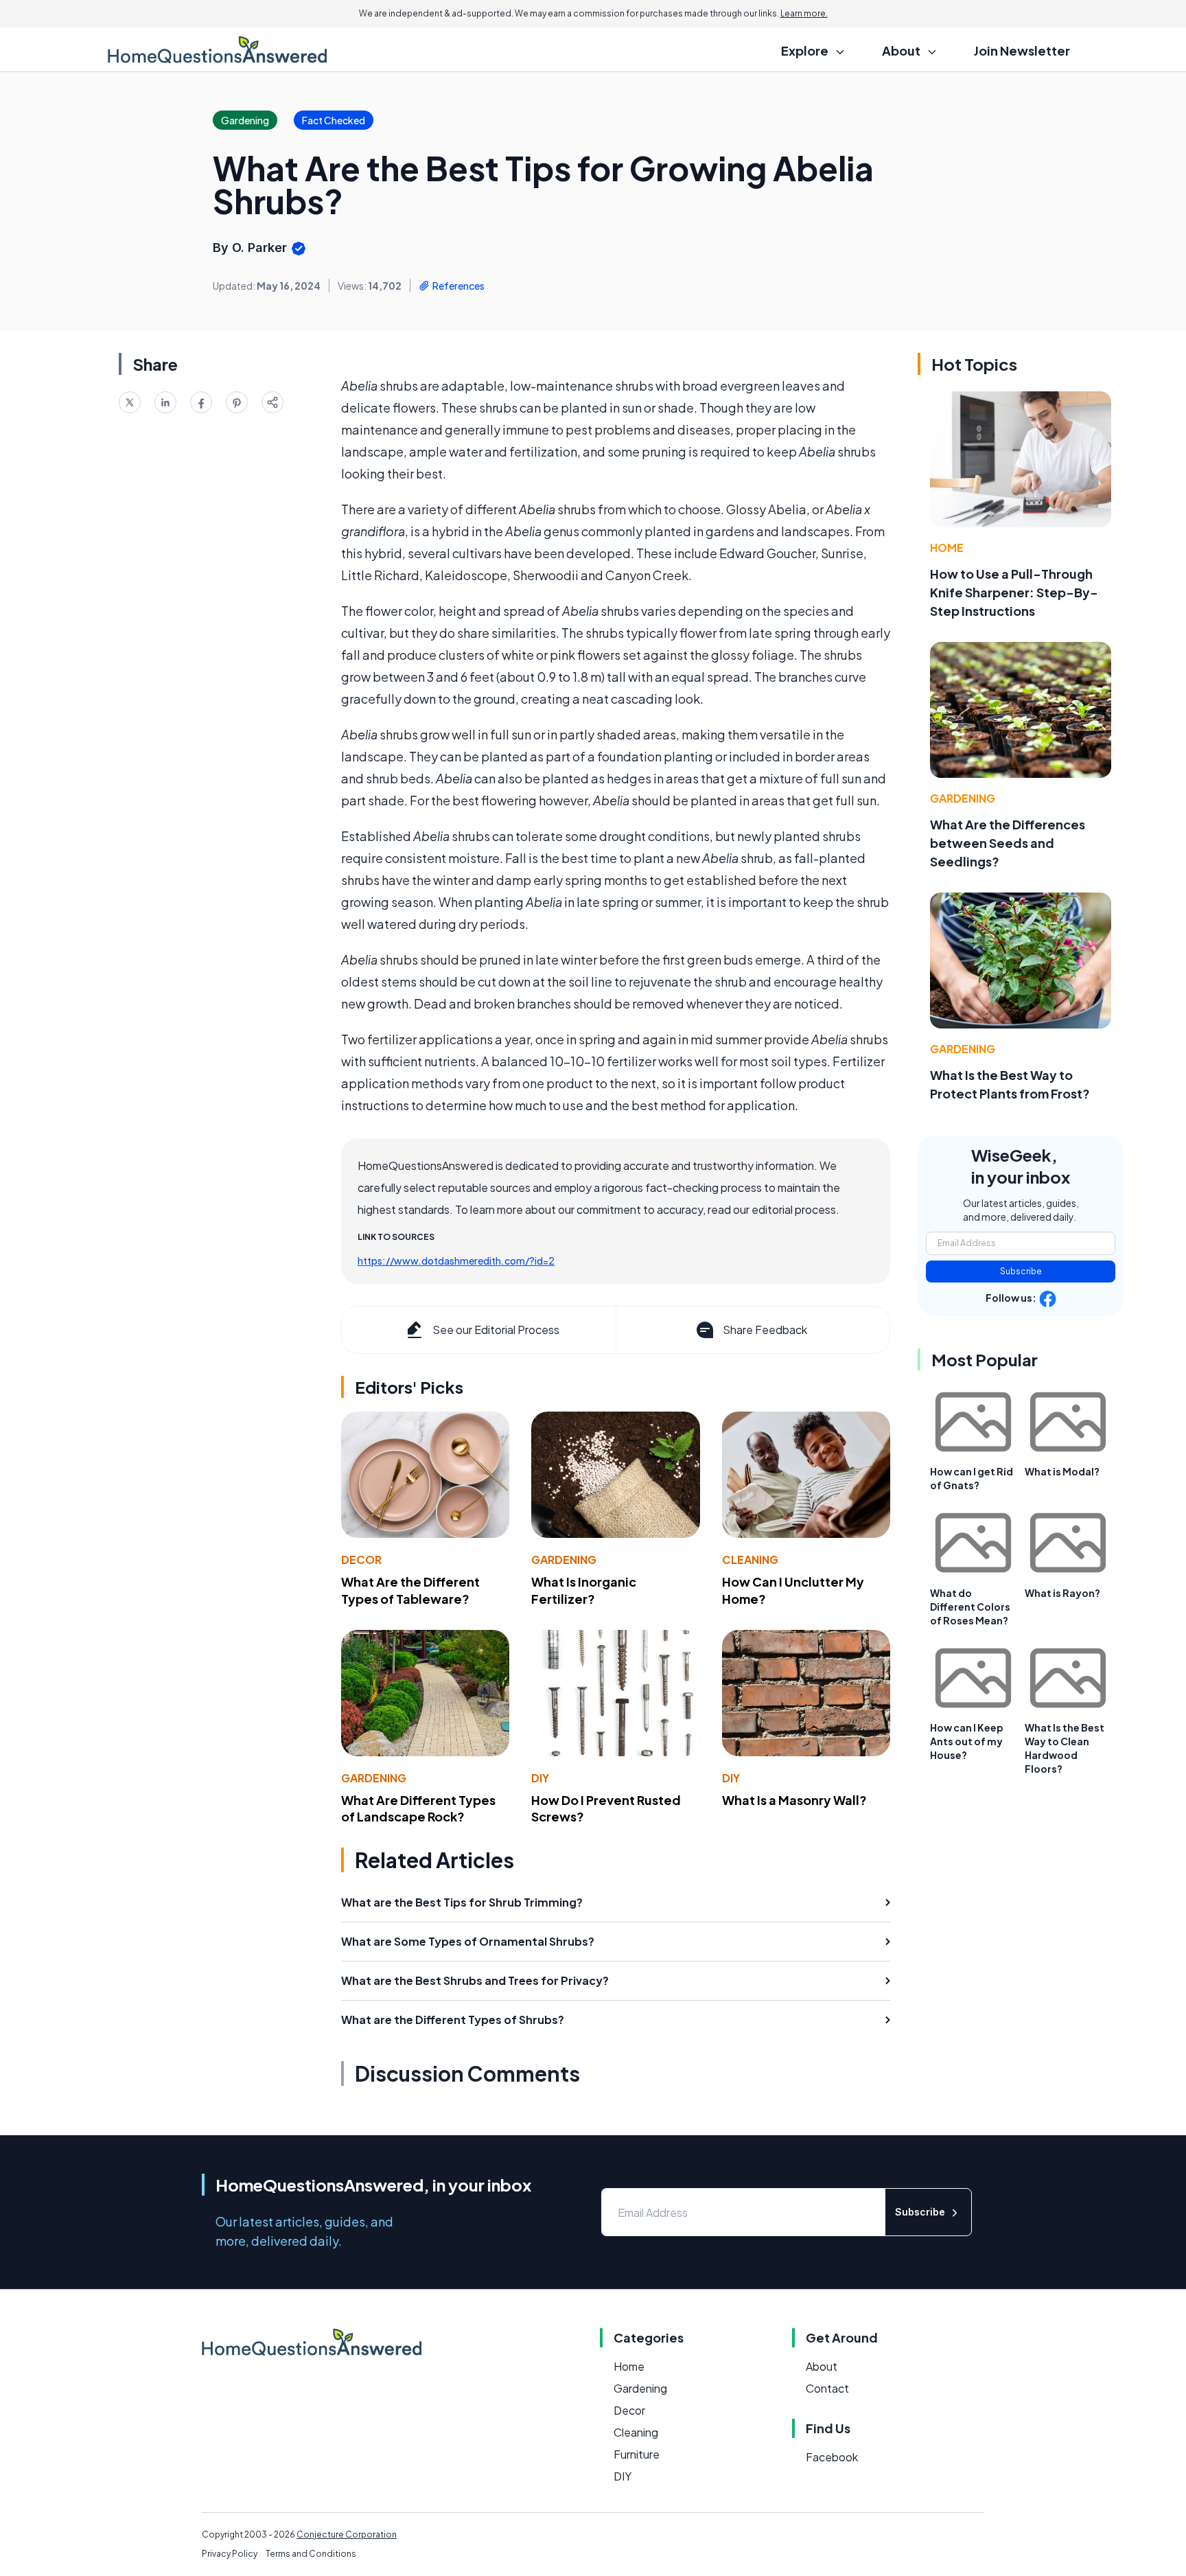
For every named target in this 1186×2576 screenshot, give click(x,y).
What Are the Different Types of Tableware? (410, 1590)
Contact (827, 2388)
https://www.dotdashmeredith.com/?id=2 (456, 1261)
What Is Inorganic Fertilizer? (584, 1590)
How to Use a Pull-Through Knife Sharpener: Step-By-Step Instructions (1014, 592)
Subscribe (1021, 1271)
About (822, 2366)
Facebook (832, 2457)
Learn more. (804, 13)
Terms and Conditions (311, 2554)
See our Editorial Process (496, 1330)
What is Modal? (1062, 1471)
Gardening (564, 1560)
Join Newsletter (1022, 50)
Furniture (637, 2454)
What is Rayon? (1062, 1593)
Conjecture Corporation (347, 2534)
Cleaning (750, 1560)
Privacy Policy (230, 2554)
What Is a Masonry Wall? (794, 1800)
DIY (540, 1778)
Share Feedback (765, 1330)
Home (947, 548)
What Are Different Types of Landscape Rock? (418, 1808)
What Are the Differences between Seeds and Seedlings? (1008, 843)
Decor (361, 1560)
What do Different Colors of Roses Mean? (970, 1607)
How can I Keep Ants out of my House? (967, 1741)
